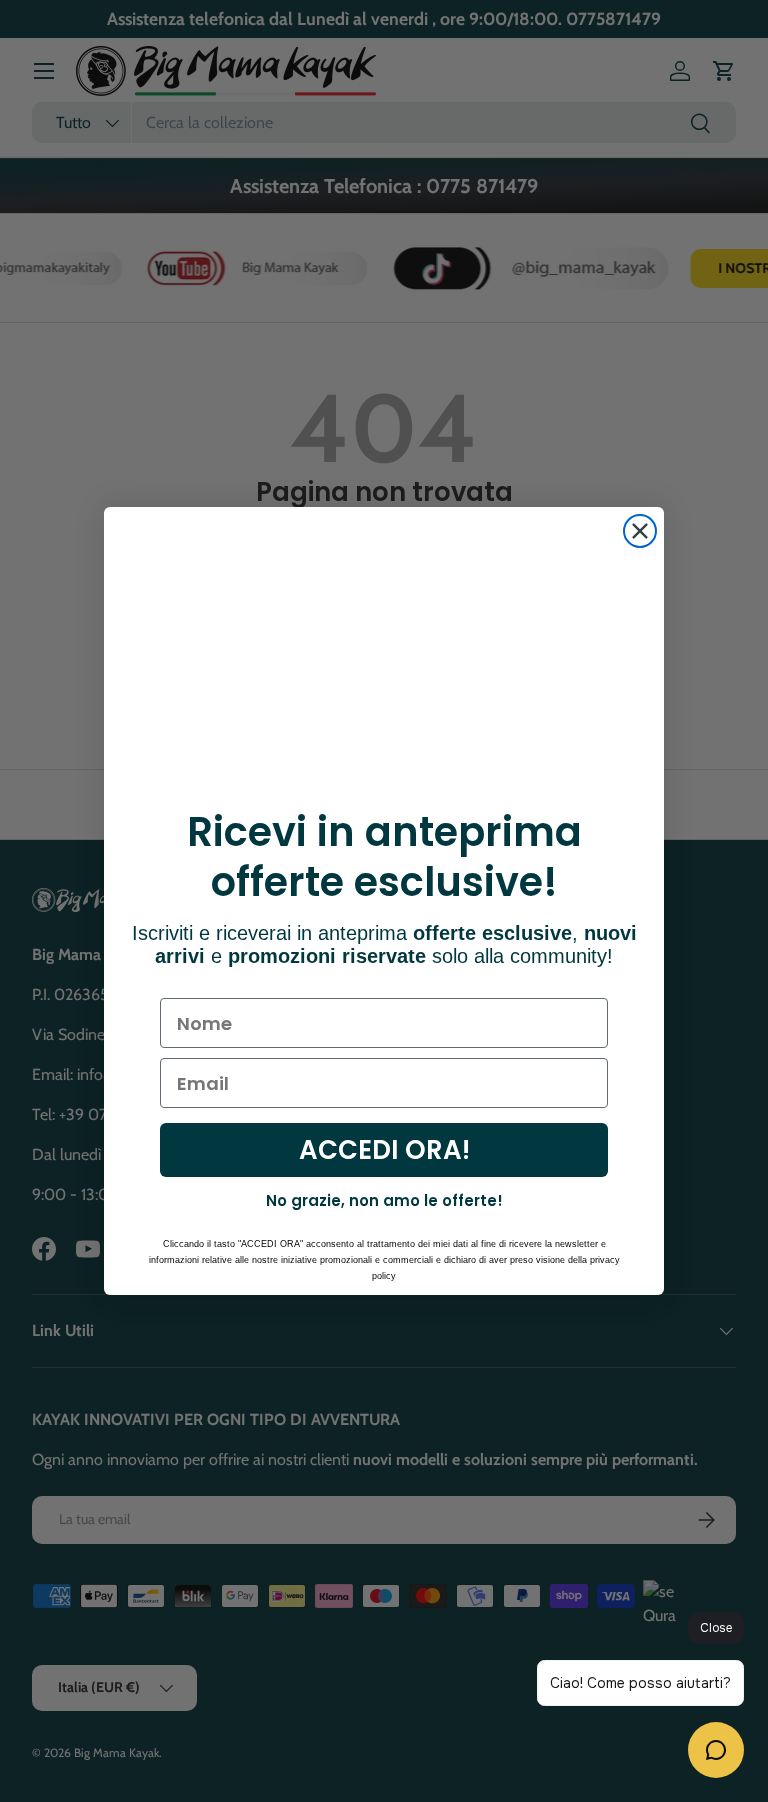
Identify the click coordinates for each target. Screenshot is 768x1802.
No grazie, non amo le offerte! (384, 1200)
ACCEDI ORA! (384, 1150)
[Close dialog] (640, 531)
